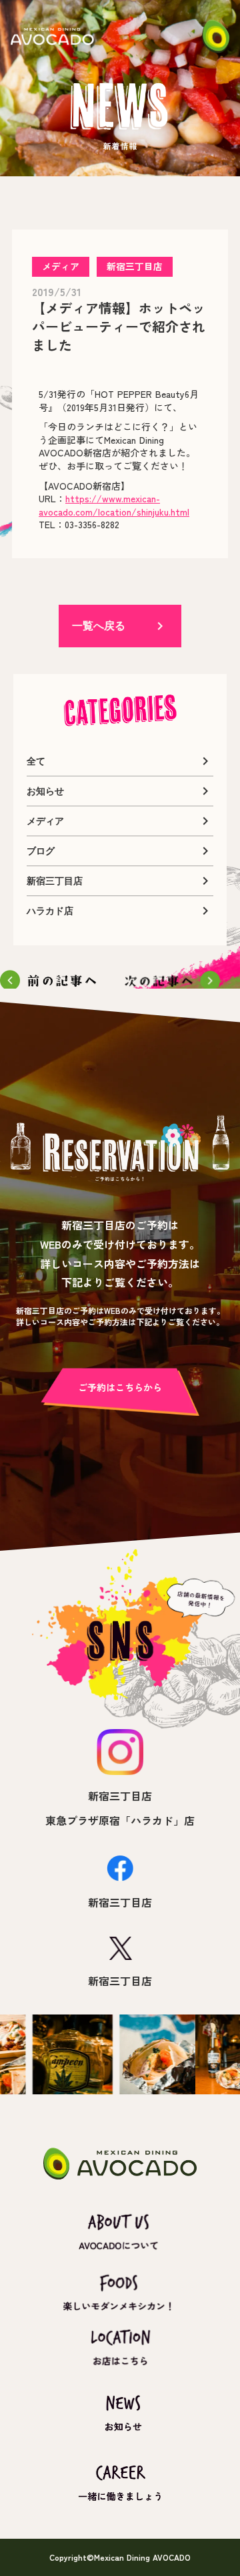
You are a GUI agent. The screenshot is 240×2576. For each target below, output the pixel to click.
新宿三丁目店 (120, 1796)
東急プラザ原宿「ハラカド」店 (120, 1820)
